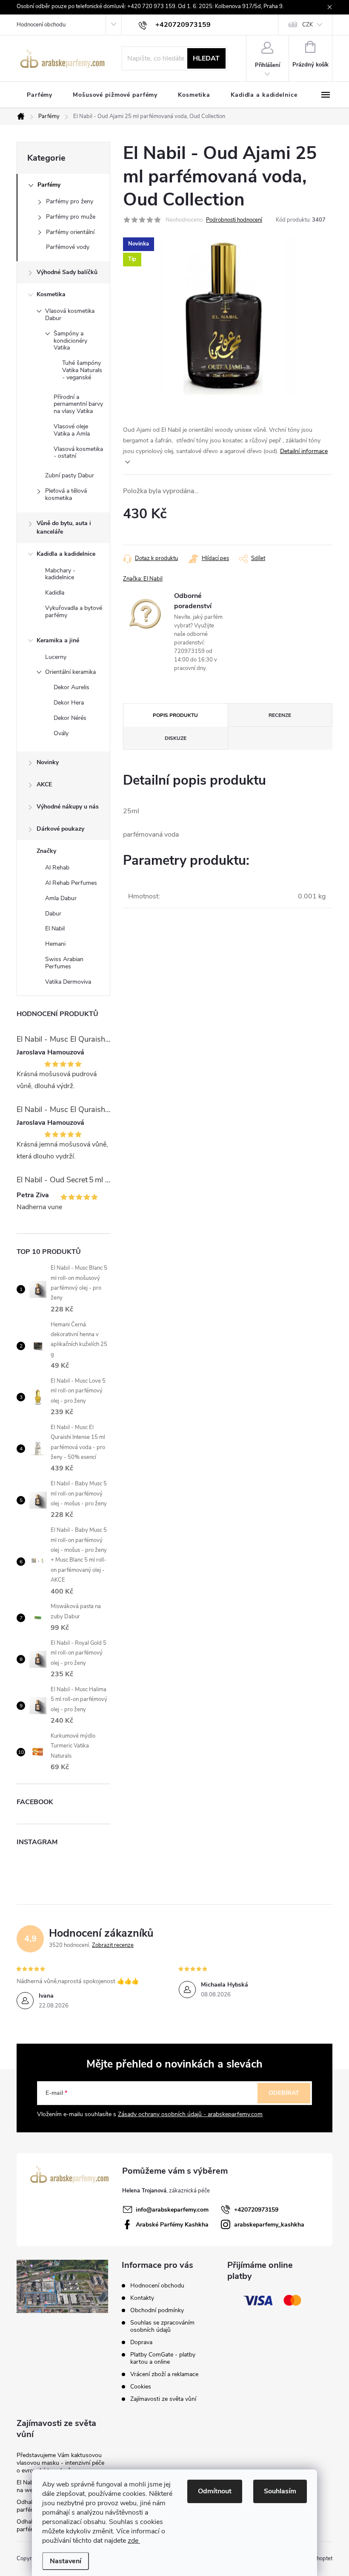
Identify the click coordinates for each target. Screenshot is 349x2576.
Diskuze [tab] (176, 738)
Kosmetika (51, 294)
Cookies (141, 2387)
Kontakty (142, 2298)
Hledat (206, 58)
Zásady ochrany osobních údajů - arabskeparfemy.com (190, 2114)
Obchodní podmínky (157, 2310)
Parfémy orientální (70, 232)
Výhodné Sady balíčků (67, 272)
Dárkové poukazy (60, 829)
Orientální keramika (70, 672)
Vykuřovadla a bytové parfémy (74, 612)
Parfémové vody (68, 247)
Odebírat (284, 2093)
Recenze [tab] (280, 715)
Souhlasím (280, 2491)
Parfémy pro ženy (70, 201)
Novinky (48, 762)
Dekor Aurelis (72, 687)
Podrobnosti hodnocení (234, 220)
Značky (46, 851)
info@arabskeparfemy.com (172, 2210)
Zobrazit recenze (113, 1945)
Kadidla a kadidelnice (66, 554)
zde (134, 2541)
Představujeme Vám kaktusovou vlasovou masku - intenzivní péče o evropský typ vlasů (60, 2463)
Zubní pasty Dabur (70, 475)
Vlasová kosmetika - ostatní (78, 453)
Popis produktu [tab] (175, 715)
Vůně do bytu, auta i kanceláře (64, 527)
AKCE (44, 784)
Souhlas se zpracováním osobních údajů (162, 2326)
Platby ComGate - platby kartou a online (163, 2358)
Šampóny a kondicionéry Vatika (70, 341)
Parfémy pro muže (71, 217)
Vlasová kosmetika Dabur (70, 315)
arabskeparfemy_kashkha (269, 2225)
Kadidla (55, 593)
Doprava (141, 2342)
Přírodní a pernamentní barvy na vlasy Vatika (78, 404)
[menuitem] (40, 95)
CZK (308, 25)
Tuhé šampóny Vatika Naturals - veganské (82, 370)
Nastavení (66, 2561)
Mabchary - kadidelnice (60, 574)
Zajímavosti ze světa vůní (163, 2399)
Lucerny (56, 657)
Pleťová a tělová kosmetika (66, 494)
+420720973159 (256, 2210)
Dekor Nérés (70, 718)
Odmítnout (215, 2491)
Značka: (143, 579)
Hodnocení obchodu (41, 25)
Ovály (61, 733)
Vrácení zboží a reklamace (164, 2374)
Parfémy (49, 185)
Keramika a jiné (58, 640)
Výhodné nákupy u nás (68, 807)
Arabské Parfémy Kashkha (172, 2225)
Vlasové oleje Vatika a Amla (72, 430)
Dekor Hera (69, 703)
